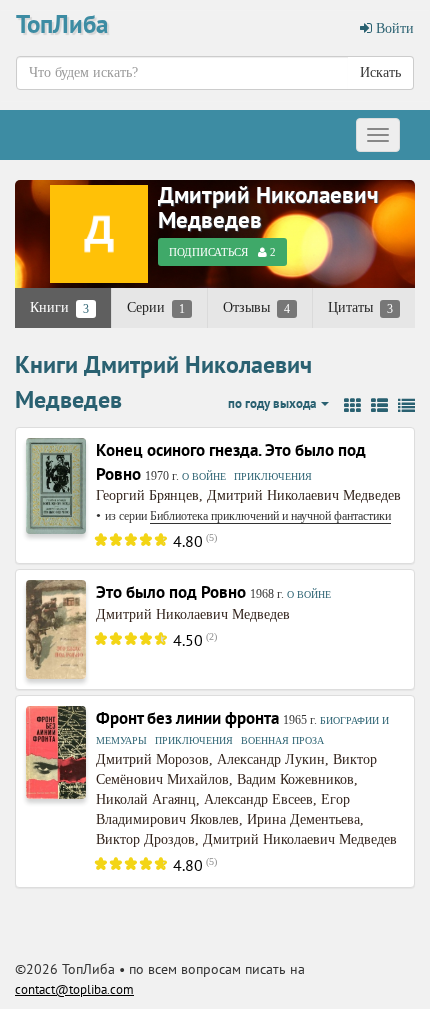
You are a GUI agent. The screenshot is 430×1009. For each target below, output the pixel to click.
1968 (262, 594)
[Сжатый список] (406, 406)
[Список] (379, 406)
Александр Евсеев (258, 799)
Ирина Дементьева (303, 819)
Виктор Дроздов (145, 839)
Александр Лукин (271, 759)
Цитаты (360, 308)
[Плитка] (352, 406)
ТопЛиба (62, 24)
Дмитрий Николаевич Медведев (268, 207)
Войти (393, 28)
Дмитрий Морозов (152, 759)
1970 (157, 476)
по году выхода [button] (273, 403)
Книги (59, 308)
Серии (156, 308)
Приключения (273, 476)
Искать (380, 72)
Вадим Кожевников (295, 779)
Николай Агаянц (146, 799)
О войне (204, 476)
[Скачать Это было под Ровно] (56, 628)
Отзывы (256, 308)
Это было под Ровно (171, 592)
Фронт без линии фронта (187, 718)
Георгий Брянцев (147, 495)
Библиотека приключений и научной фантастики (270, 516)
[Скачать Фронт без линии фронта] (56, 751)
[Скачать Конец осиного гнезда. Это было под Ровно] (56, 484)
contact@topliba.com (74, 989)
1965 (295, 720)
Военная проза (282, 740)
